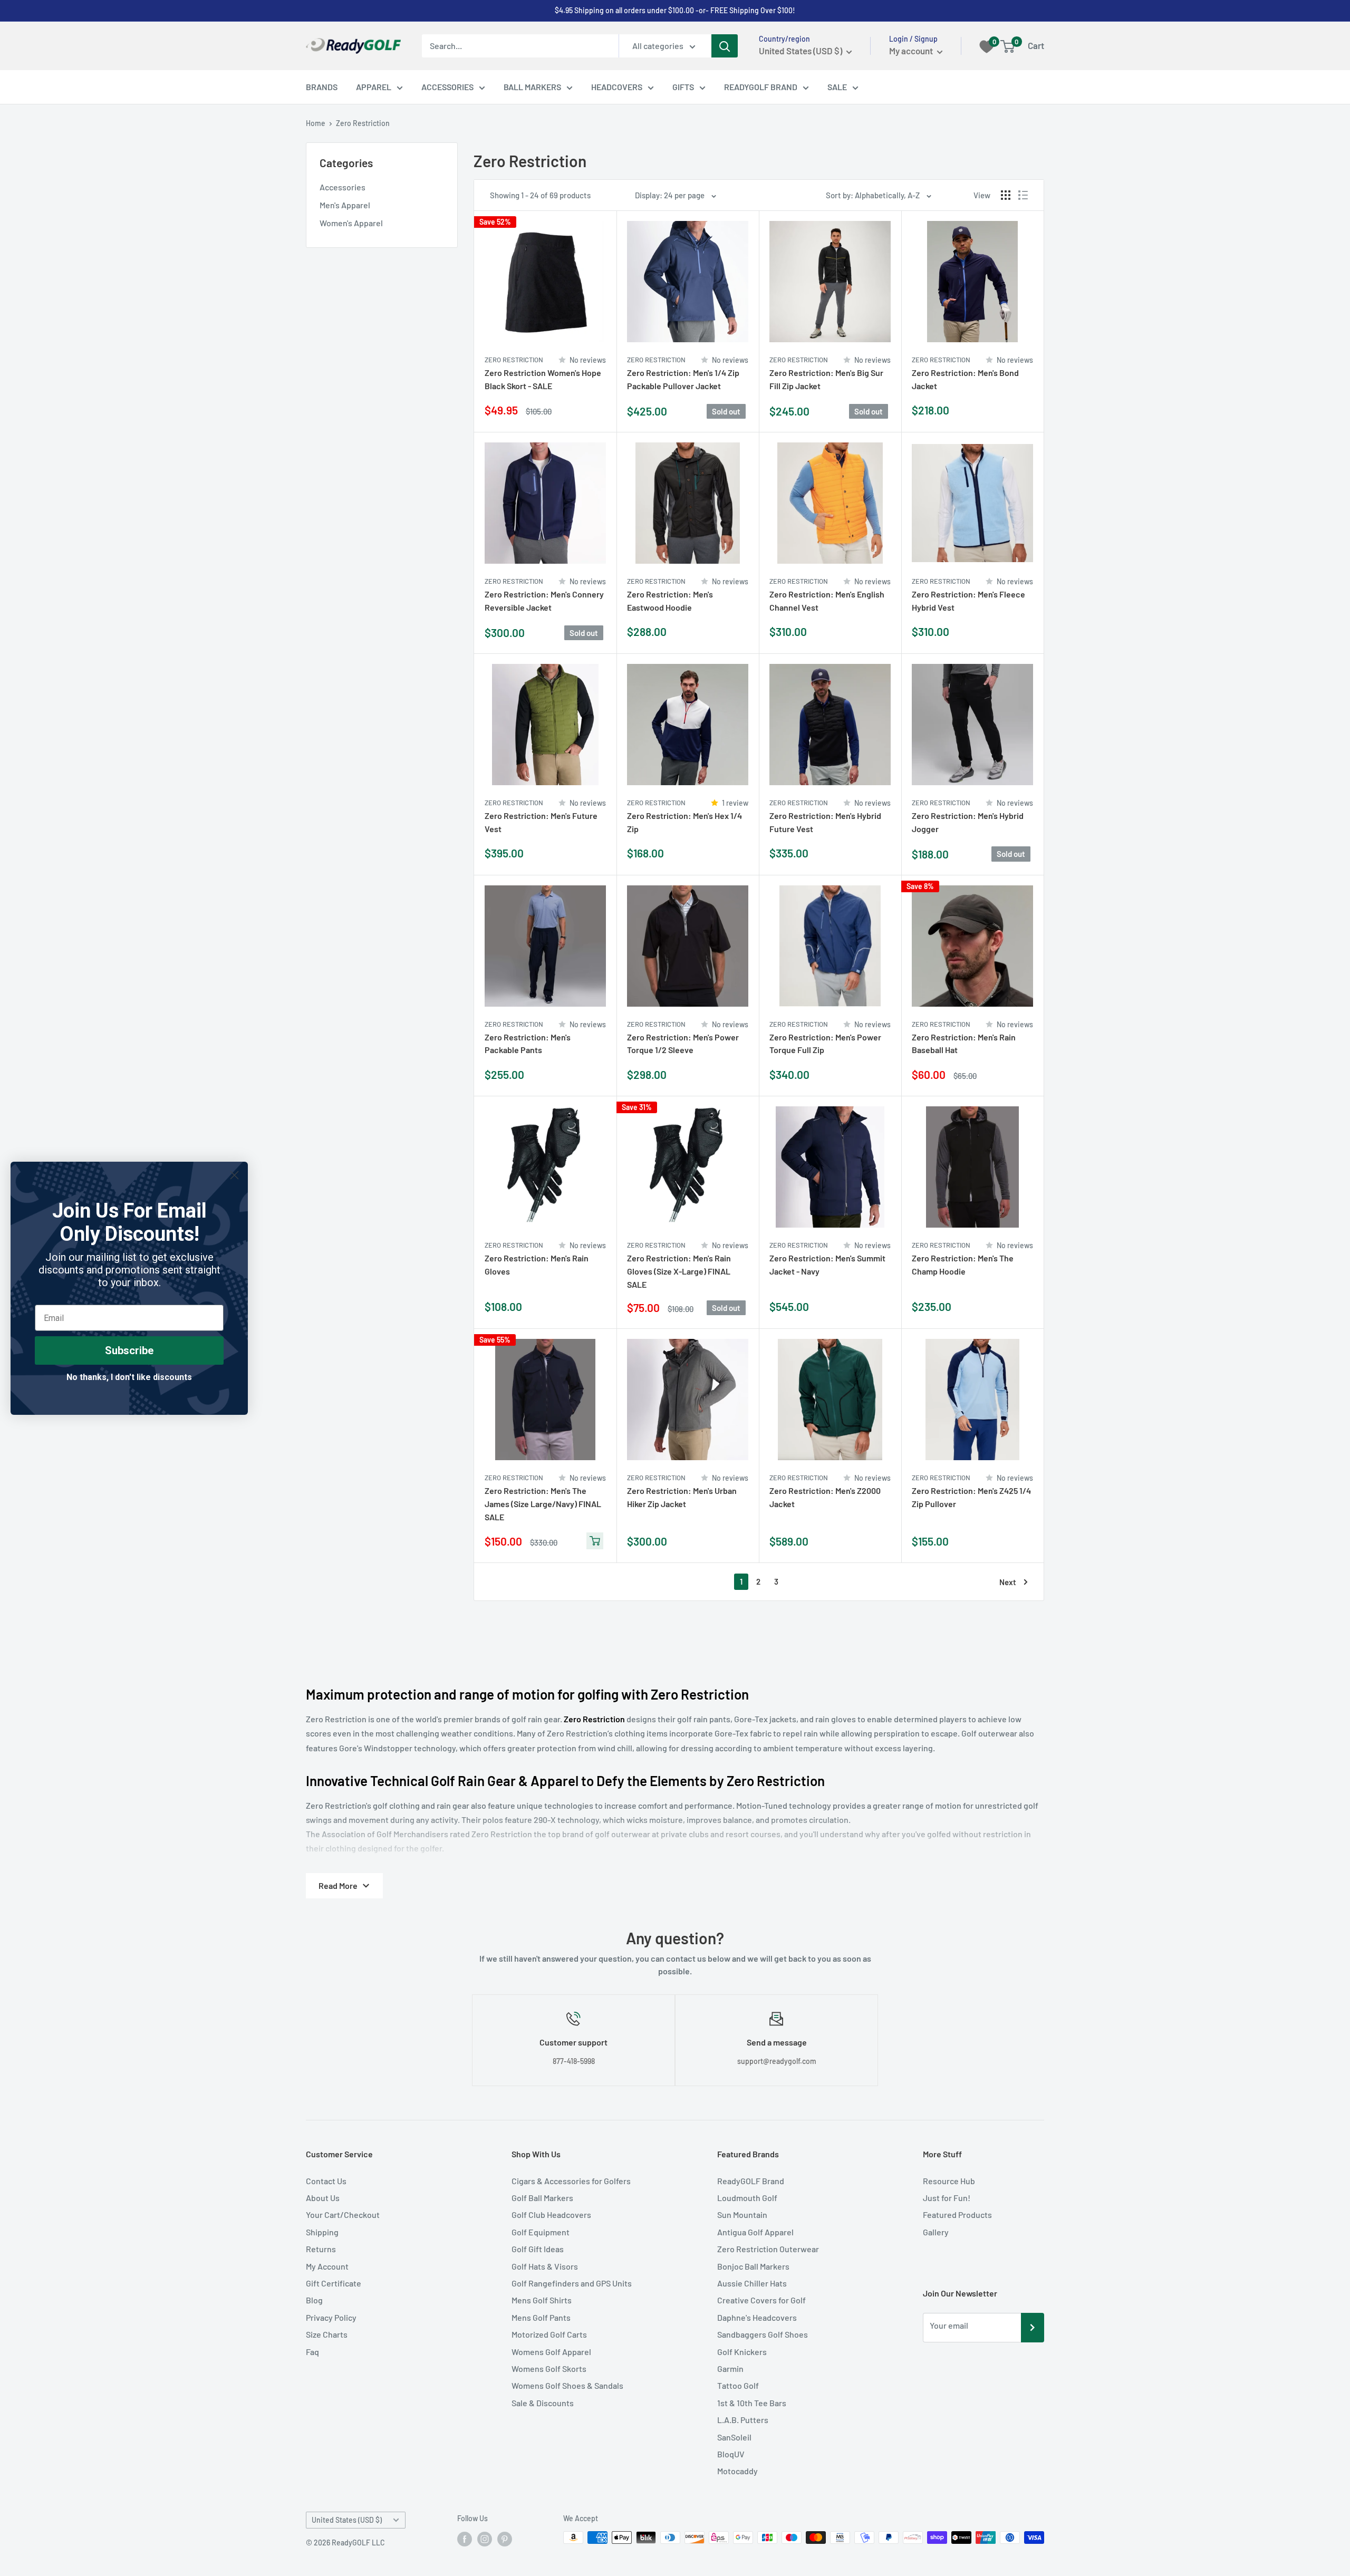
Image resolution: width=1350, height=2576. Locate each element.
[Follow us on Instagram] (485, 2539)
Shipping (322, 2232)
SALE (837, 87)
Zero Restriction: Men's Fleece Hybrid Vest (968, 601)
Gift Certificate (334, 2283)
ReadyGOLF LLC (358, 2543)
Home (316, 123)
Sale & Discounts (543, 2403)
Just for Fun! (947, 2198)
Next (1008, 1582)
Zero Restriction (363, 123)
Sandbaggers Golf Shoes (763, 2334)
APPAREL (374, 87)
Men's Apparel (345, 205)
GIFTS (683, 87)
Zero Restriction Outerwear (768, 2249)
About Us (323, 2198)
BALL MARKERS (532, 87)
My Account (327, 2266)
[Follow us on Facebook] (465, 2539)
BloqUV (731, 2454)
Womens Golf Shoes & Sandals (567, 2385)
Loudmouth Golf (747, 2198)
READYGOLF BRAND (761, 87)
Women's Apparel (351, 223)
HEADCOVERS (617, 87)
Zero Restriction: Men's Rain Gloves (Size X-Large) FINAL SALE (679, 1271)
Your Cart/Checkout (343, 2215)
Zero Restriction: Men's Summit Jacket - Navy (827, 1265)
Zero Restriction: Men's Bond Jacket (965, 379)
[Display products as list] (1023, 195)
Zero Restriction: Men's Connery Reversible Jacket (544, 601)
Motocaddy (737, 2471)
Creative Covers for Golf (761, 2300)
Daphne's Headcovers (757, 2317)
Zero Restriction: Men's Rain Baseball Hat (964, 1044)
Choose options (595, 412)
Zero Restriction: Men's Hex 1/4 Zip (684, 822)
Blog (314, 2300)
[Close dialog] (234, 1175)
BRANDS (322, 87)
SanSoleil (734, 2437)
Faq (312, 2352)
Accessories (343, 187)
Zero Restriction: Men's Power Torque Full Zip (825, 1044)
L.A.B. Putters (743, 2420)
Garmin (730, 2368)
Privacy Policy (331, 2317)
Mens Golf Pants (541, 2317)
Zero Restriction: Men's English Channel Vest (827, 601)
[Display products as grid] (1006, 195)
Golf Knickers (742, 2352)
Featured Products (957, 2215)
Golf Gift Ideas (538, 2249)
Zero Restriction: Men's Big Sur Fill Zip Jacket (826, 379)
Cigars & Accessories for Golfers (571, 2181)
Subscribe (129, 1350)
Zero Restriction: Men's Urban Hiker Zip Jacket (682, 1497)
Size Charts (327, 2334)
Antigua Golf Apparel (755, 2232)
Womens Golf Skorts (549, 2368)
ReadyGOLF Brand (751, 2181)
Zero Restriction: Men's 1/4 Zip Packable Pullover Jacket (683, 379)
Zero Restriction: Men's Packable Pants (528, 1044)
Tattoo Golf (738, 2385)
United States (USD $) (347, 2520)
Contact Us (326, 2181)
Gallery (936, 2232)
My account (912, 51)
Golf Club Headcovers (551, 2215)
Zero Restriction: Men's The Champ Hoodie (963, 1265)
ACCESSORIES (447, 87)
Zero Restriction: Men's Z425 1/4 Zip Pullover (971, 1497)
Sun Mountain (742, 2215)
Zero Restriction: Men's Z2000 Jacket (825, 1497)
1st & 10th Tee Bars (752, 2403)
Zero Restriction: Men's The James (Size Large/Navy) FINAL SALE (543, 1504)
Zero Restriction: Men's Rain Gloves (537, 1265)
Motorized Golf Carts (549, 2334)
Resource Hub (949, 2181)
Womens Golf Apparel (551, 2352)
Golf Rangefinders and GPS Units (572, 2283)
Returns (321, 2249)
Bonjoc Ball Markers (753, 2266)
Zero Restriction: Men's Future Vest (541, 822)
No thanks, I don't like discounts (129, 1377)
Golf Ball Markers (542, 2198)
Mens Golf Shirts (542, 2300)
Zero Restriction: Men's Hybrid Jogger (968, 822)
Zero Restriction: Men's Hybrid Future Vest (825, 822)
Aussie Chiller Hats (752, 2283)
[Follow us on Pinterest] (505, 2539)
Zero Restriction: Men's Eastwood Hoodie (670, 601)
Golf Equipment (541, 2232)
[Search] (725, 46)
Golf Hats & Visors (545, 2266)
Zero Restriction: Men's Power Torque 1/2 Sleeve (683, 1044)
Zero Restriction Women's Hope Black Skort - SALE (543, 379)
